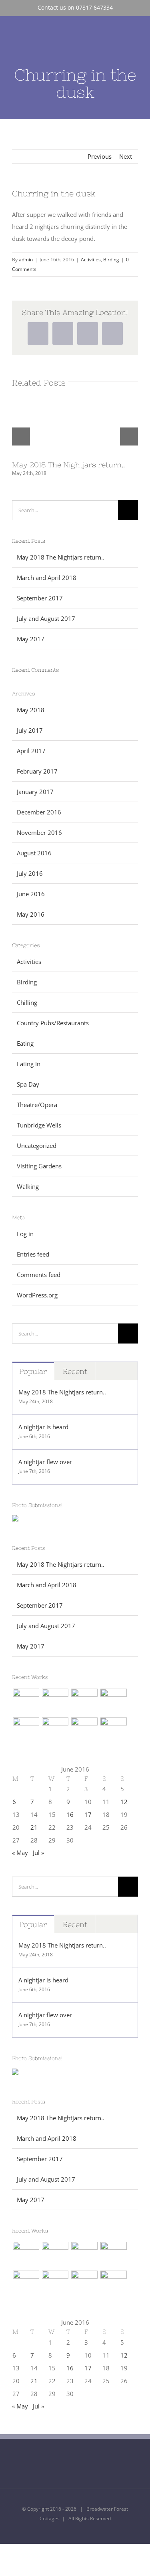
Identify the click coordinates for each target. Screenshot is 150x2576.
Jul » (38, 1853)
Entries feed (33, 1254)
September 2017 (40, 598)
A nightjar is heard (43, 1427)
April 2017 (31, 751)
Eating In (29, 1064)
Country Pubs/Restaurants (53, 1023)
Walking (28, 1186)
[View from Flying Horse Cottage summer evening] (55, 1702)
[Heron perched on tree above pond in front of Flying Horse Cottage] (26, 1731)
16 (70, 1814)
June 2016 (31, 894)
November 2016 (39, 832)
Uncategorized (37, 1146)
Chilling (27, 1002)
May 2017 (31, 639)
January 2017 (35, 792)
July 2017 (30, 730)
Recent (75, 1371)
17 (88, 1814)
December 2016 (39, 812)
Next (126, 156)
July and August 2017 (46, 618)
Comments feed (39, 1275)
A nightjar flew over (45, 1462)
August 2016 (34, 853)
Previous (100, 156)
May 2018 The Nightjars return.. (68, 465)
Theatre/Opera (37, 1105)
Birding (111, 260)
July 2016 (30, 873)
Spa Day (28, 1084)
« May (20, 1853)
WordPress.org (37, 1295)
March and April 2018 (47, 578)
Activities (91, 260)
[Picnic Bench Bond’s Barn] (55, 1731)
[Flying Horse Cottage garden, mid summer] (26, 1702)
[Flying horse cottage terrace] (84, 1702)
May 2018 (31, 710)
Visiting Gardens (39, 1166)
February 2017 (37, 771)
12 (124, 1802)
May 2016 (31, 914)
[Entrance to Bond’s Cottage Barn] (84, 1731)
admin (26, 260)
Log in (25, 1234)
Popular (33, 1371)
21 (34, 1827)
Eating (25, 1043)
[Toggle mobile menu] (135, 36)
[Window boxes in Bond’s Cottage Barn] (113, 1731)
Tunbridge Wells (39, 1125)
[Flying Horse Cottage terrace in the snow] (113, 1702)
